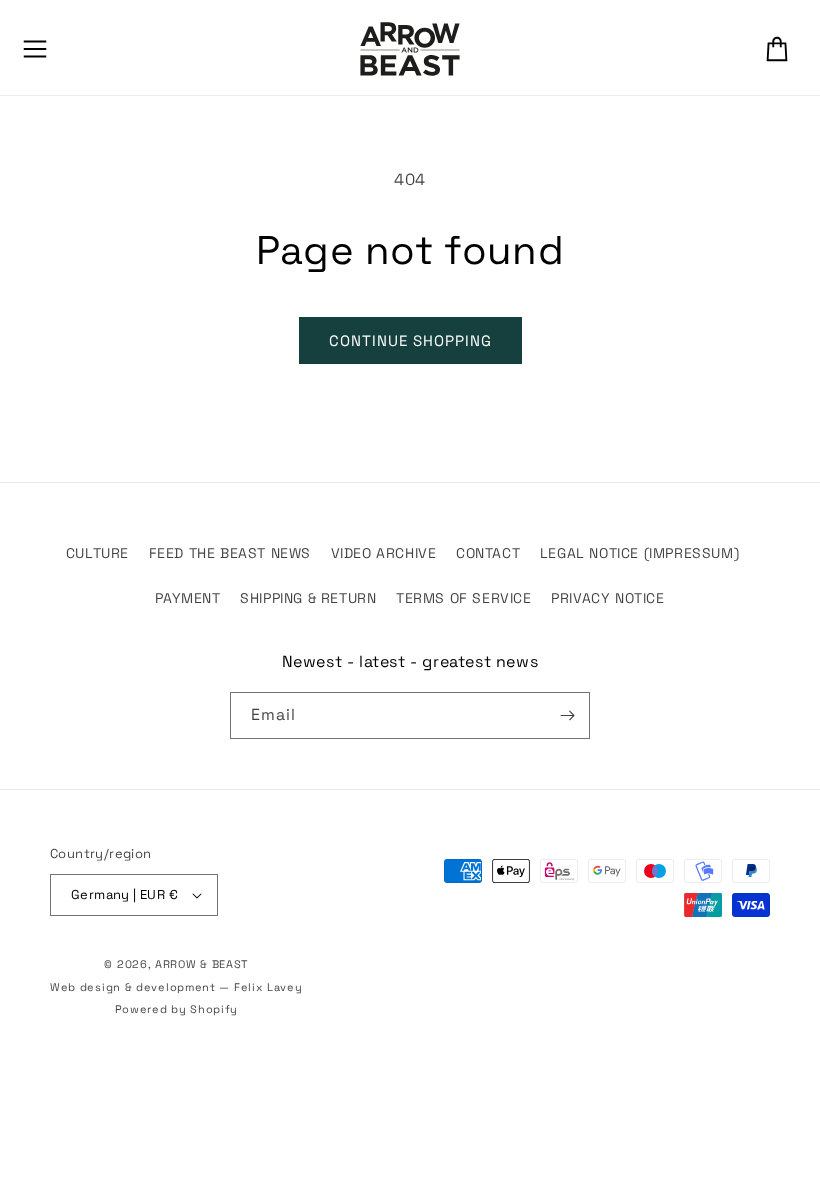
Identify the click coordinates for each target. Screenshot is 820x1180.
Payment (187, 598)
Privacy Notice (607, 598)
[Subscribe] (567, 715)
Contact (488, 553)
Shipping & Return (308, 598)
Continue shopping (410, 340)
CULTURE (97, 553)
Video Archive (384, 553)
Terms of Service (464, 598)
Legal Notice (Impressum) (639, 553)
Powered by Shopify (177, 1009)
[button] (35, 49)
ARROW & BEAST (201, 964)
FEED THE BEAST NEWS (230, 553)
